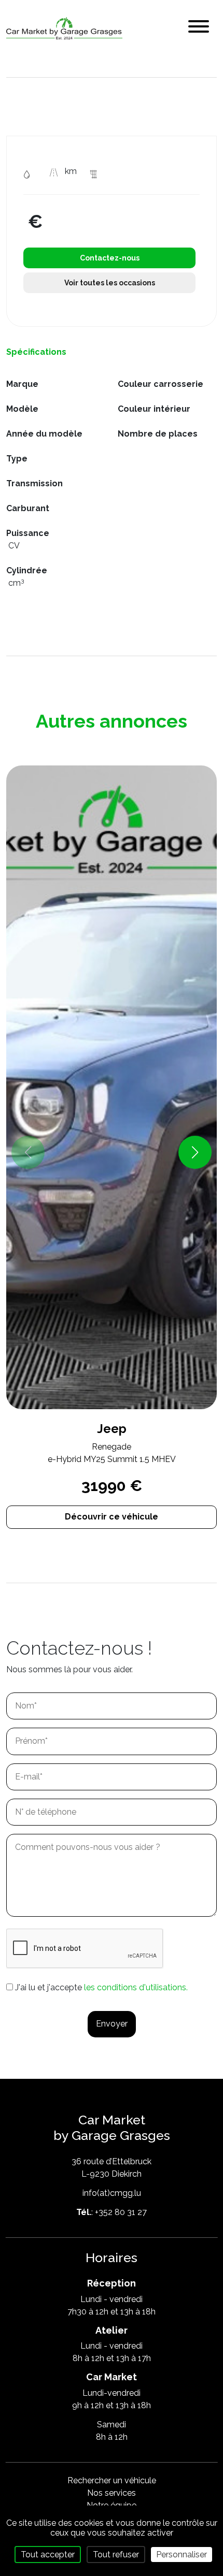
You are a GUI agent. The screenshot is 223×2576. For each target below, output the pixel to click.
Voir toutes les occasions (110, 283)
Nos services (112, 2493)
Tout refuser (116, 2555)
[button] (195, 1152)
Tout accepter (48, 2555)
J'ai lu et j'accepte (101, 1987)
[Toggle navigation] (199, 28)
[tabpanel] (112, 490)
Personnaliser (182, 2555)
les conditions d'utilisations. (136, 1987)
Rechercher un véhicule (112, 2480)
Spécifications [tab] (36, 352)
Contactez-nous (110, 258)
